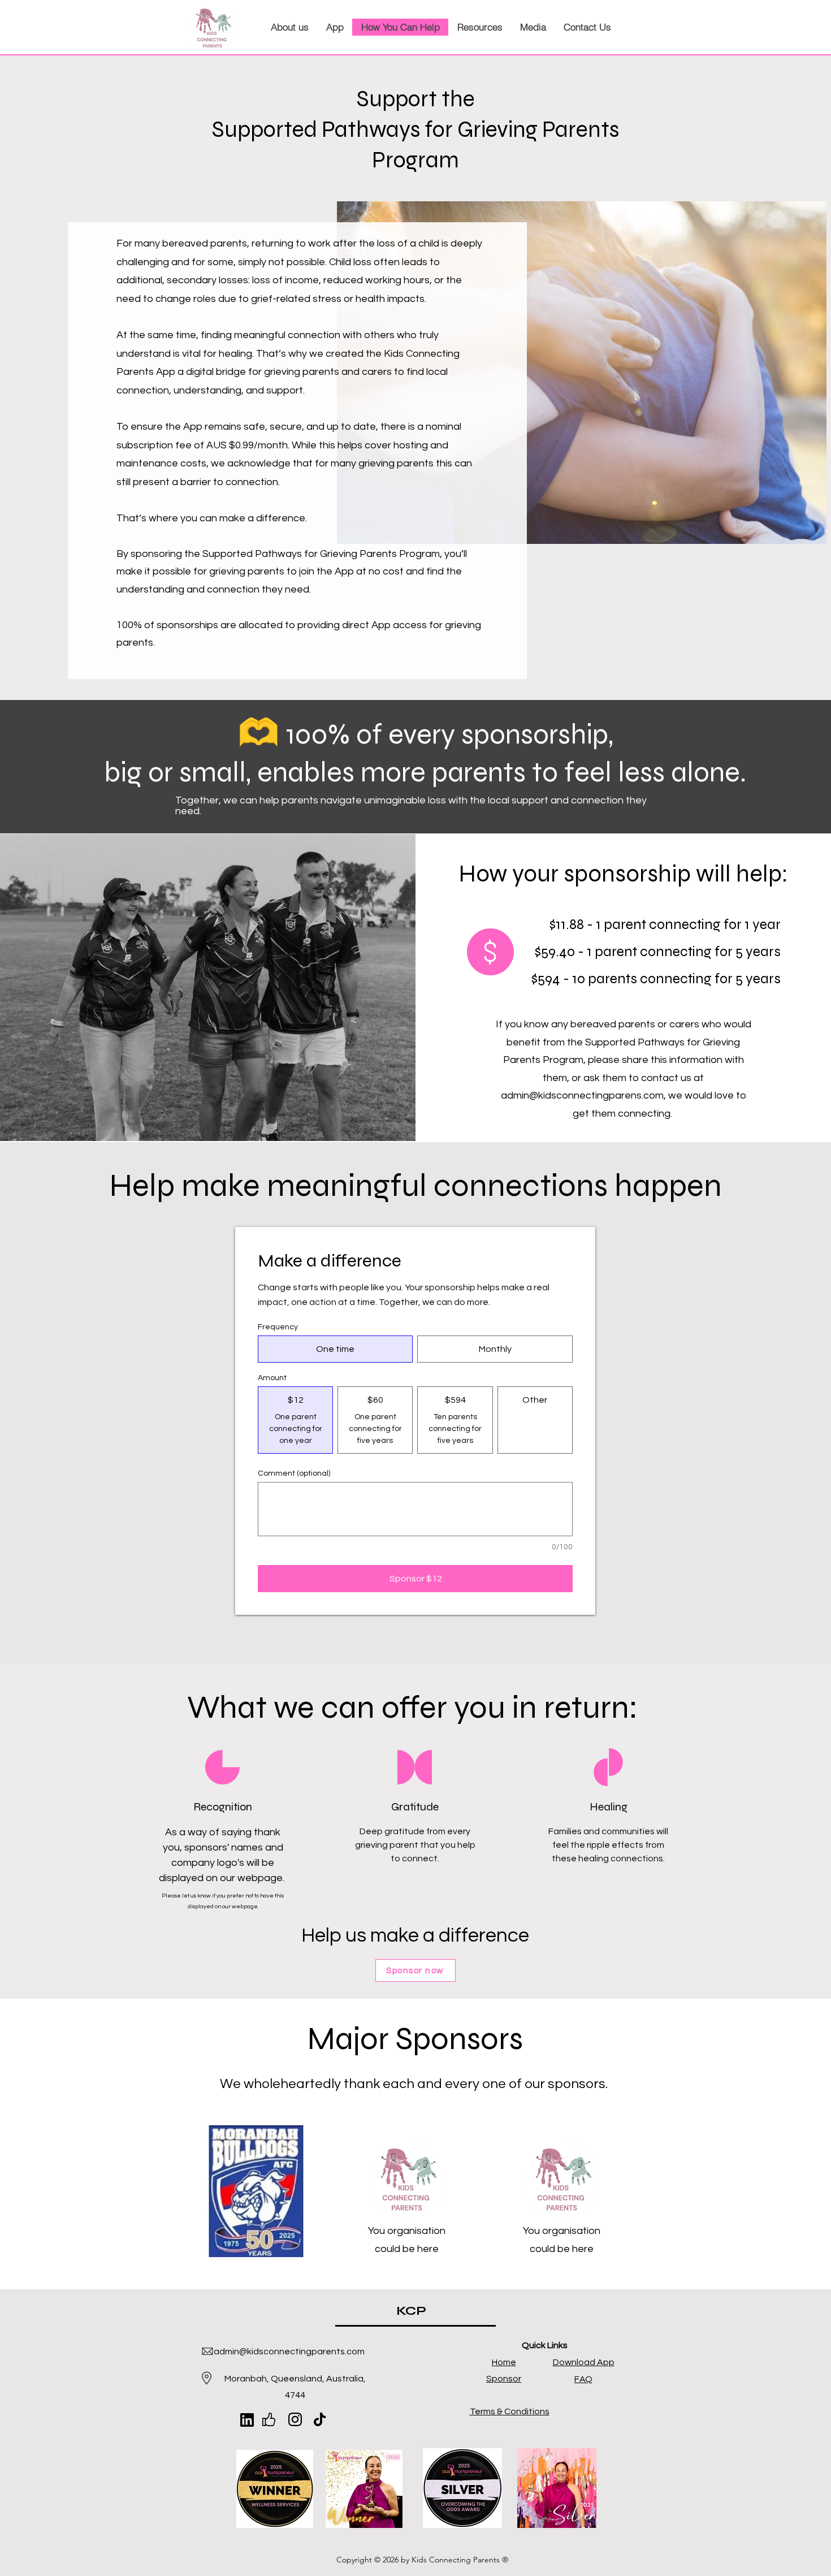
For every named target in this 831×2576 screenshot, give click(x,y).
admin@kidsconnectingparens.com (582, 1095)
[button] (289, 27)
